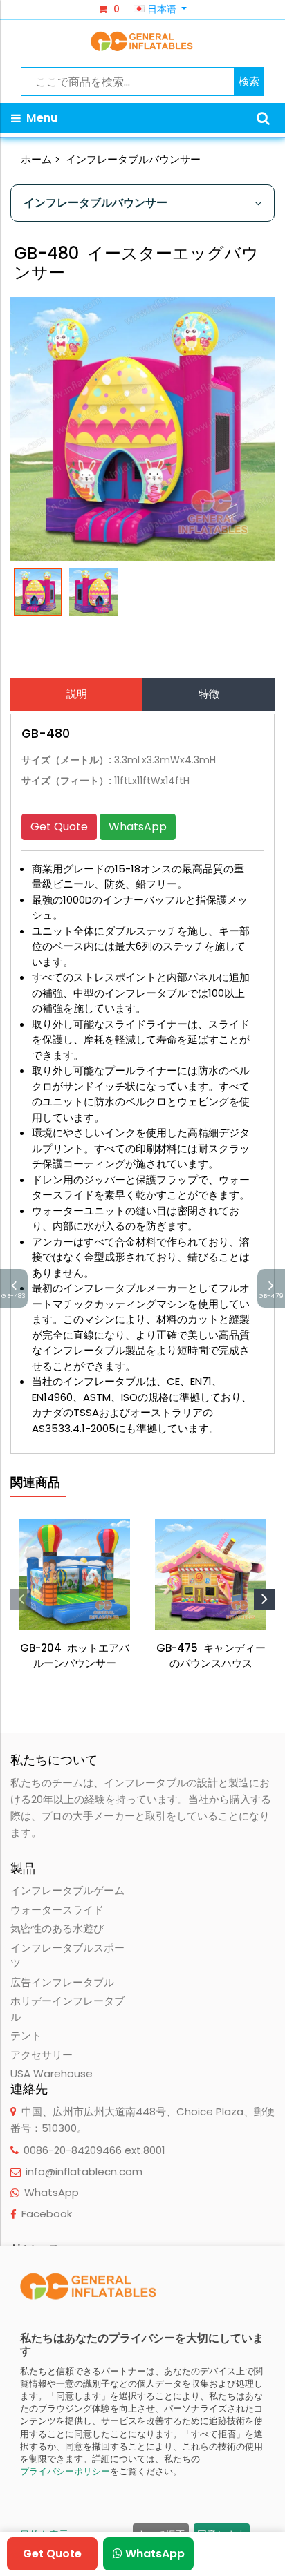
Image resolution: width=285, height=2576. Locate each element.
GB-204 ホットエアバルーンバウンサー (75, 1656)
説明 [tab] (77, 694)
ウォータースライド (57, 1910)
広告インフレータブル (62, 1982)
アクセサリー (42, 2055)
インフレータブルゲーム (67, 1890)
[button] (263, 118)
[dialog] (142, 2411)
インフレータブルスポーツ (67, 1956)
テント (26, 2035)
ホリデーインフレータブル (67, 2009)
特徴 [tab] (209, 694)
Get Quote (59, 827)
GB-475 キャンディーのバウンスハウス (211, 1656)
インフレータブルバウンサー (133, 159)
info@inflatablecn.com (84, 2172)
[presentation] (21, 1599)
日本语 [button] (162, 9)
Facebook (47, 2214)
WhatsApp (138, 827)
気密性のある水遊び (57, 1928)
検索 (249, 81)
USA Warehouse (52, 2073)
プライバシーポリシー (65, 2471)
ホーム (36, 159)
